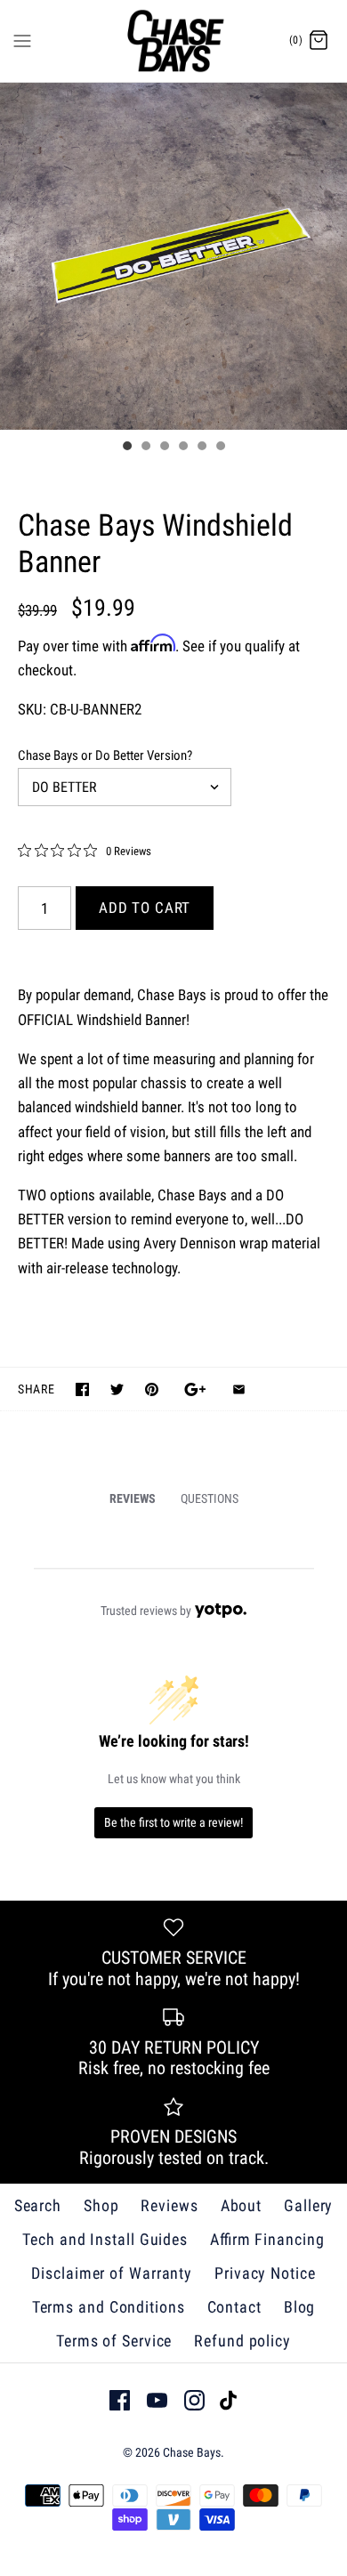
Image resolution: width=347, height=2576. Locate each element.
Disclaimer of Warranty (112, 2273)
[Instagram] (194, 2400)
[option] (173, 256)
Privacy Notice (265, 2273)
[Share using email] (239, 1389)
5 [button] (201, 448)
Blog (300, 2307)
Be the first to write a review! (173, 1822)
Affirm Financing (267, 2239)
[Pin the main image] (152, 1389)
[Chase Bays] (174, 41)
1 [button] (126, 448)
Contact (234, 2307)
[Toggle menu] (22, 40)
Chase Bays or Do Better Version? (105, 755)
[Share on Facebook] (82, 1389)
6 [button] (220, 448)
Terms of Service (114, 2341)
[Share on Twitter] (117, 1389)
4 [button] (182, 448)
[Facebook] (120, 2400)
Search (38, 2205)
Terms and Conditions (109, 2307)
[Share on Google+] (195, 1389)
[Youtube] (157, 2400)
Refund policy (242, 2341)
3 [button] (164, 448)
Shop (101, 2205)
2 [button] (145, 448)
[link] (85, 851)
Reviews (169, 2205)
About (242, 2205)
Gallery (308, 2205)
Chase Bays (192, 2452)
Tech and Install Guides (105, 2239)
